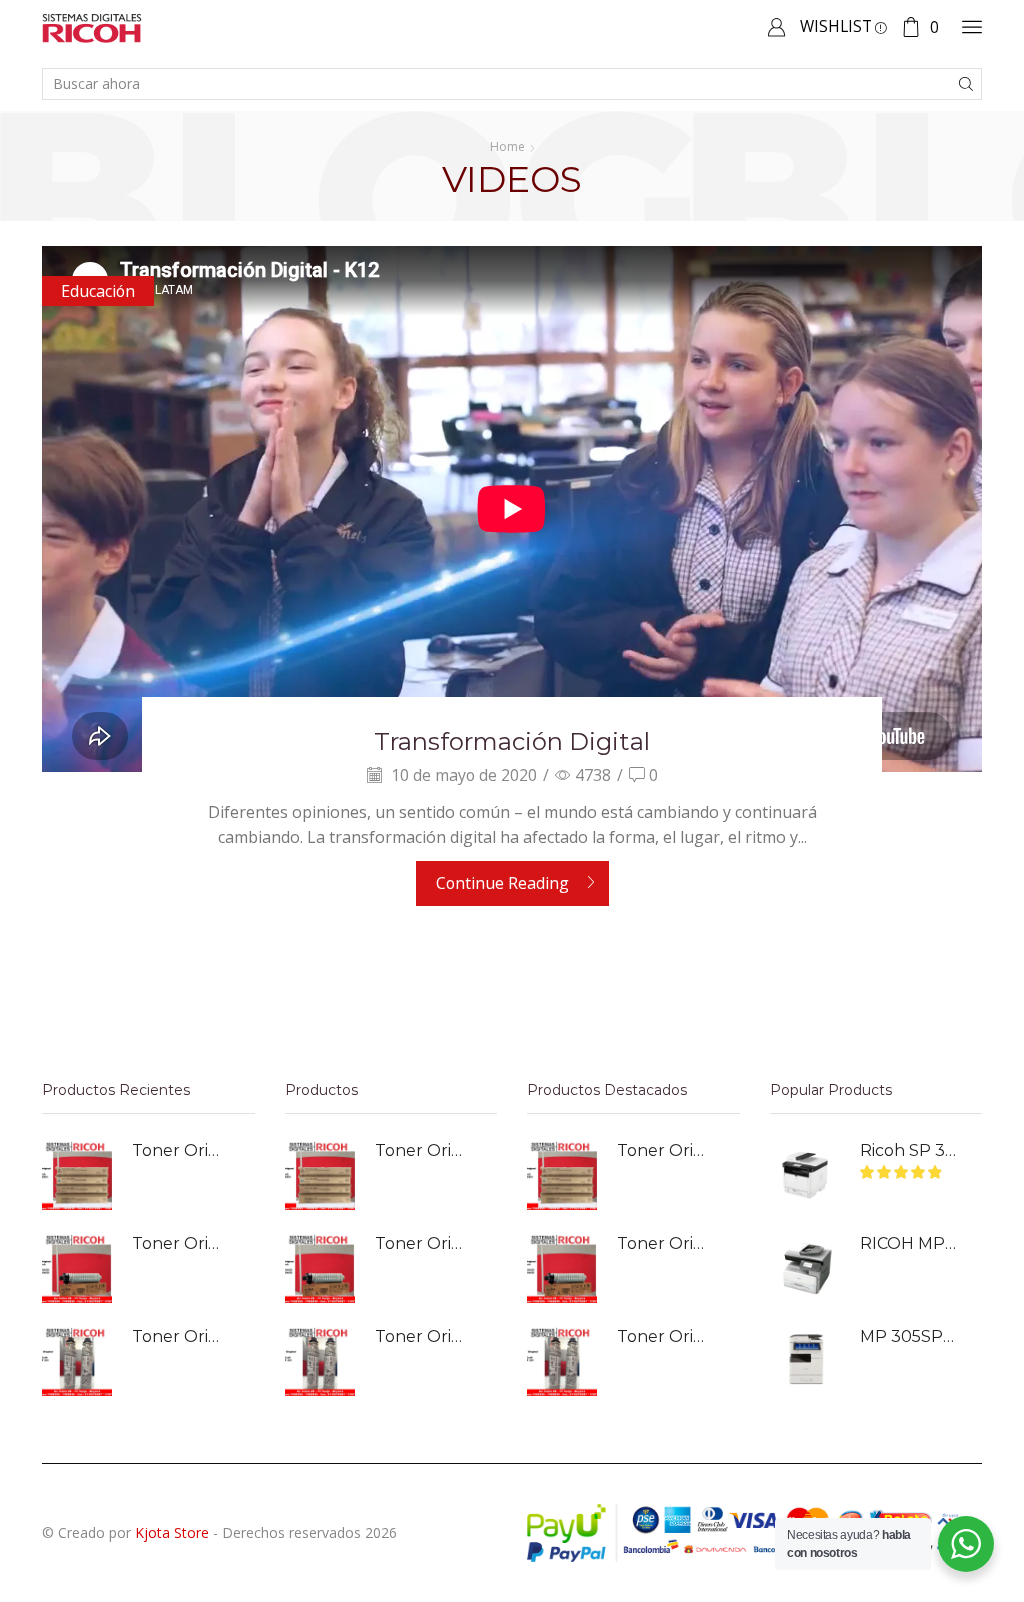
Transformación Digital (512, 741)
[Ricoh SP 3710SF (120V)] (805, 1175)
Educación (98, 291)
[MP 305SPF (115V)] (805, 1361)
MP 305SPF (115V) (909, 1336)
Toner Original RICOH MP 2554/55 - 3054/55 (181, 1243)
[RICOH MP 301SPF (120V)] (805, 1268)
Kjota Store (172, 1532)
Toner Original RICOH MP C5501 (181, 1150)
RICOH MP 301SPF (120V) (909, 1243)
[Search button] (966, 84)
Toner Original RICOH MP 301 (181, 1336)
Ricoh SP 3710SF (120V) (909, 1150)
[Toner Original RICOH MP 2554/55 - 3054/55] (77, 1268)
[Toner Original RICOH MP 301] (77, 1361)
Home (507, 146)
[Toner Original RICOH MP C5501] (77, 1175)
